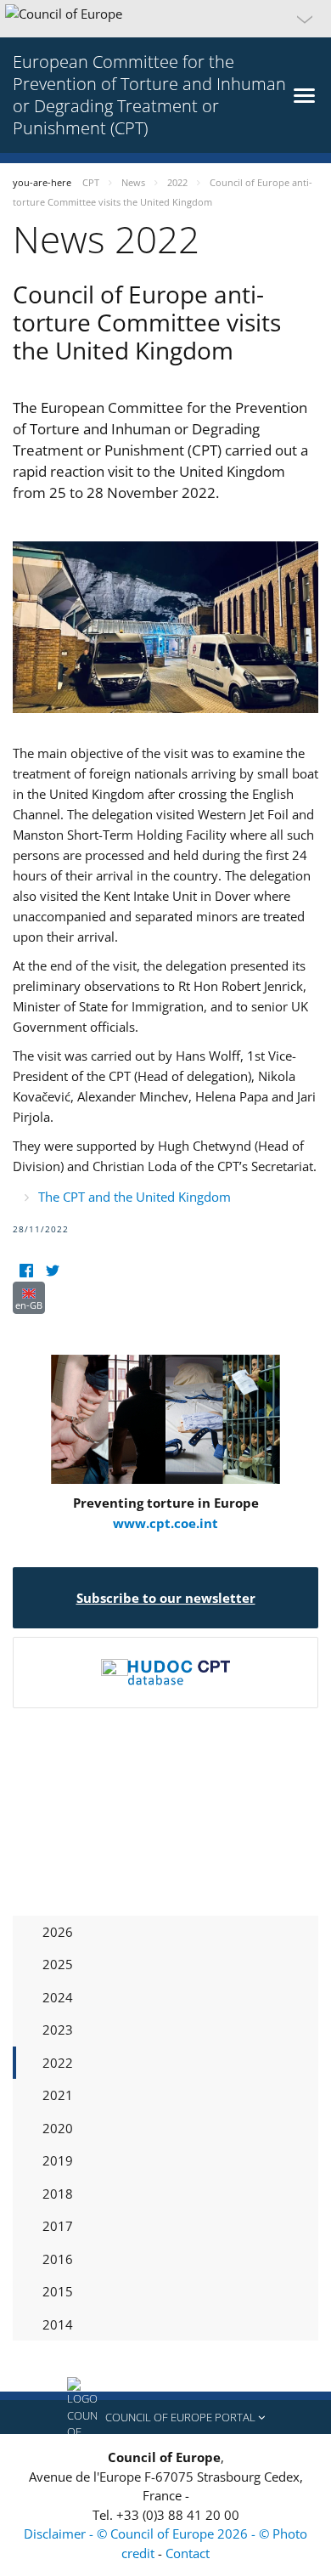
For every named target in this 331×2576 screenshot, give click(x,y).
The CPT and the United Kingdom (135, 1197)
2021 (58, 2095)
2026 (58, 1932)
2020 (58, 2128)
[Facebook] (26, 1271)
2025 (58, 1964)
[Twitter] (52, 1271)
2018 (58, 2194)
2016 (58, 2259)
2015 (58, 2291)
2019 (58, 2160)
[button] (165, 19)
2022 (58, 2063)
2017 (58, 2226)
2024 (58, 1997)
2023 (58, 2030)
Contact (188, 2553)
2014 (58, 2324)
